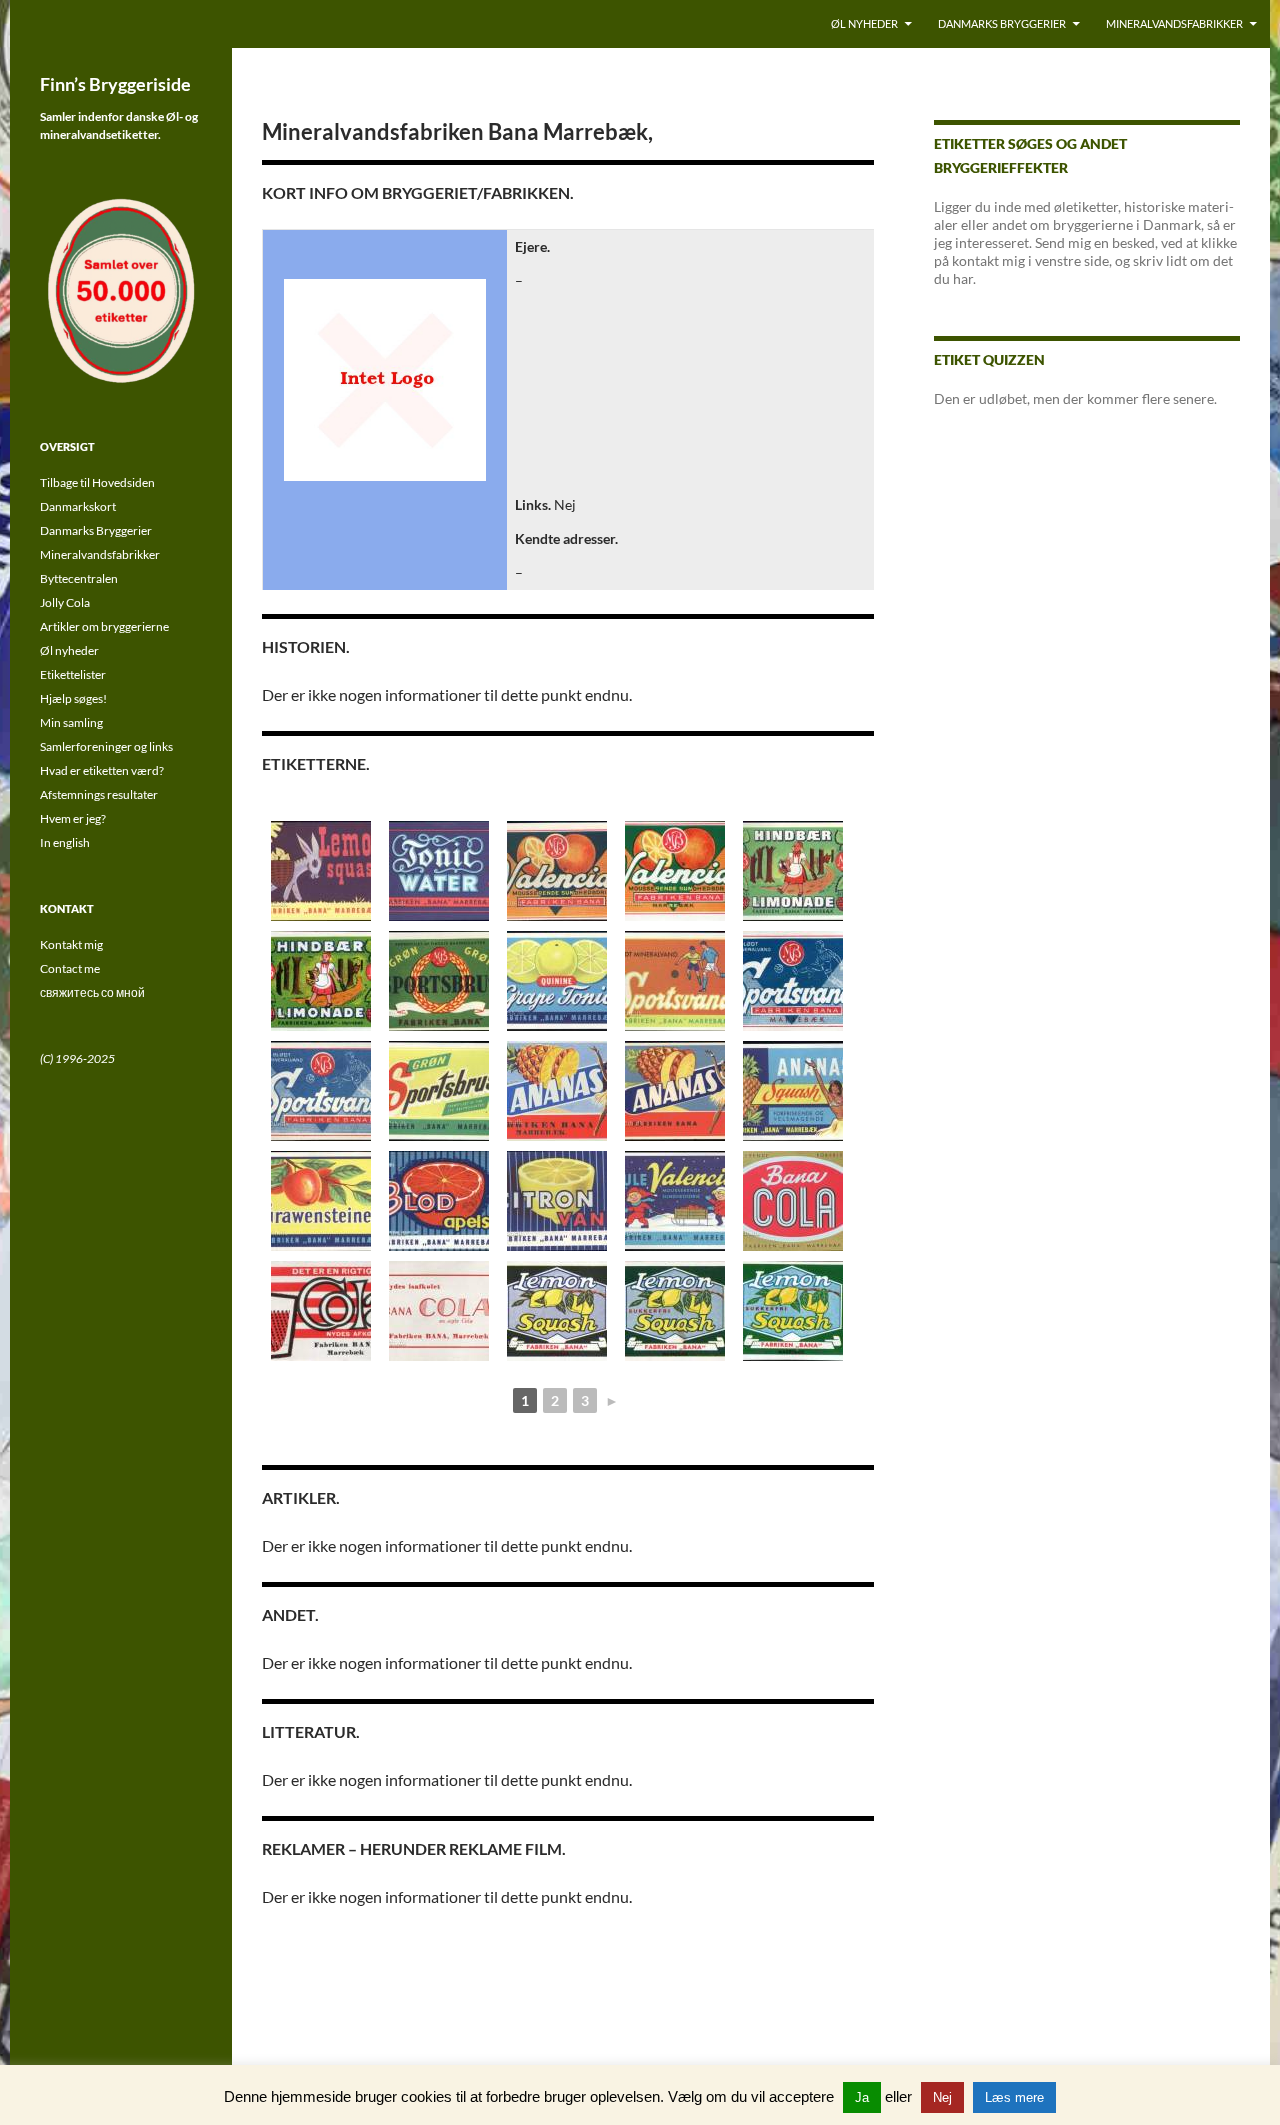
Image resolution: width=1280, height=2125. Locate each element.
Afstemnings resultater (99, 794)
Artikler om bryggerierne (104, 626)
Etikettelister (73, 674)
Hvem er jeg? (73, 818)
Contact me (70, 968)
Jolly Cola (65, 602)
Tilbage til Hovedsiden (97, 482)
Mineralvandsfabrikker (1174, 23)
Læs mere (1014, 2097)
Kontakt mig (71, 944)
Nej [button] (942, 2097)
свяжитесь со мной (92, 992)
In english (65, 842)
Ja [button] (862, 2097)
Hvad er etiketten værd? (102, 770)
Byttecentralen (79, 578)
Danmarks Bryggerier (1002, 23)
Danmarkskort (78, 506)
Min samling (71, 722)
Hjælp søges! (73, 698)
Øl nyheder (864, 23)
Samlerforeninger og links (106, 746)
